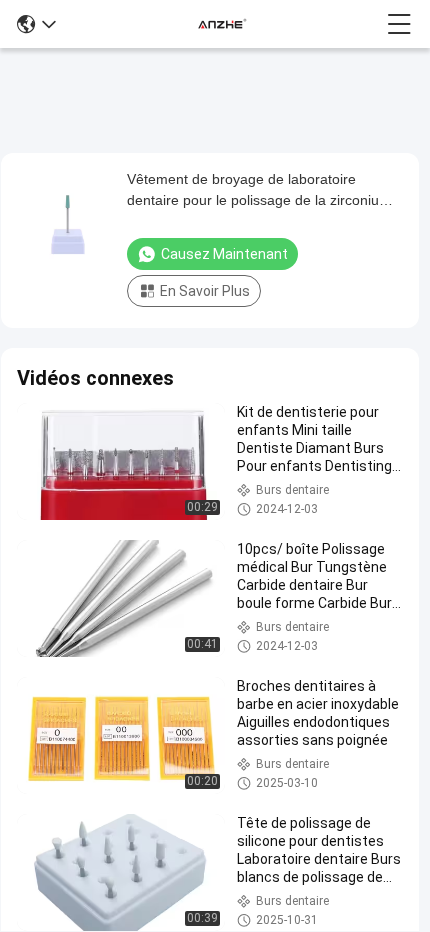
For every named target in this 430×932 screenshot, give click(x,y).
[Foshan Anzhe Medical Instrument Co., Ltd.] (222, 24)
